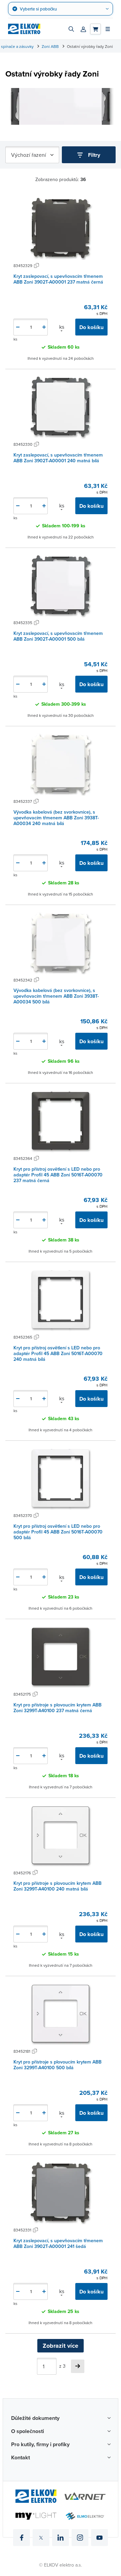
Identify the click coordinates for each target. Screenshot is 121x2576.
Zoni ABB (50, 46)
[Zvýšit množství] (44, 327)
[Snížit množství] (18, 327)
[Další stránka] (78, 2366)
